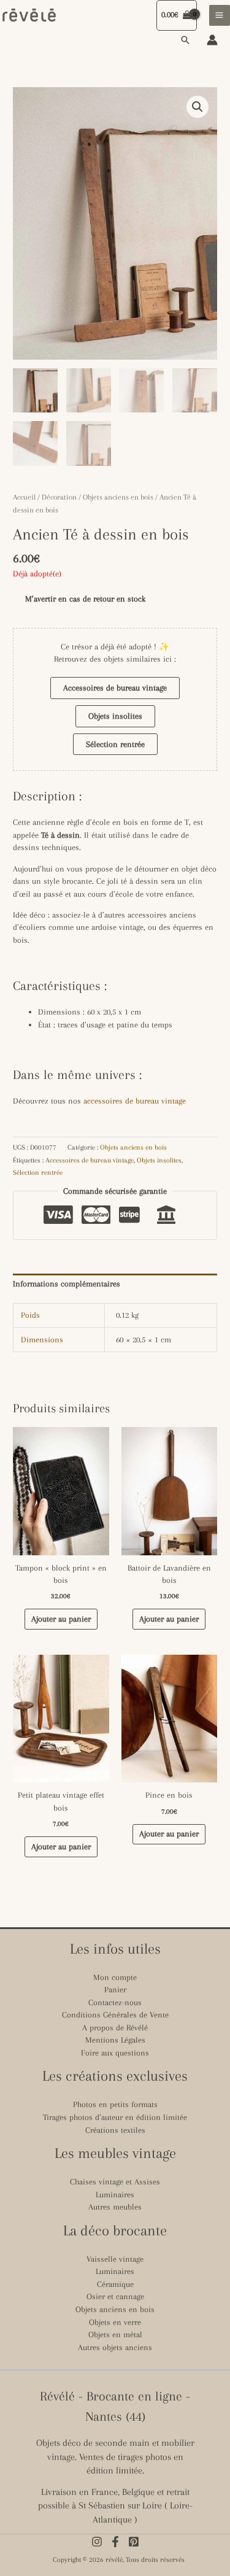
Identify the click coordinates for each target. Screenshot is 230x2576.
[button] (185, 40)
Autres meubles (115, 2207)
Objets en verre (115, 2322)
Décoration (59, 497)
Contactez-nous (115, 2002)
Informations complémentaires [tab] (67, 1284)
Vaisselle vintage (115, 2259)
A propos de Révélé (115, 2028)
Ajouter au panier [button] (61, 1619)
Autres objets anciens (115, 2347)
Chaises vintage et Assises (115, 2182)
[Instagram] (97, 2542)
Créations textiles (115, 2130)
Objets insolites (115, 716)
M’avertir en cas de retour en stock (85, 599)
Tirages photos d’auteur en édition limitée (115, 2117)
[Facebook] (115, 2542)
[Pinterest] (134, 2542)
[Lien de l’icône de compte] (212, 40)
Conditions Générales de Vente (115, 2015)
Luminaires (115, 2195)
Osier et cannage (115, 2296)
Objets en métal (115, 2334)
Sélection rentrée (115, 744)
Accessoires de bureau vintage (115, 688)
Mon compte (115, 1977)
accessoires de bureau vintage (135, 1101)
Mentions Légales (115, 2040)
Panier (115, 1990)
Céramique (115, 2284)
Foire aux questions (115, 2053)
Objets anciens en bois (118, 497)
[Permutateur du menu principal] (220, 15)
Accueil (24, 497)
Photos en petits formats (115, 2104)
